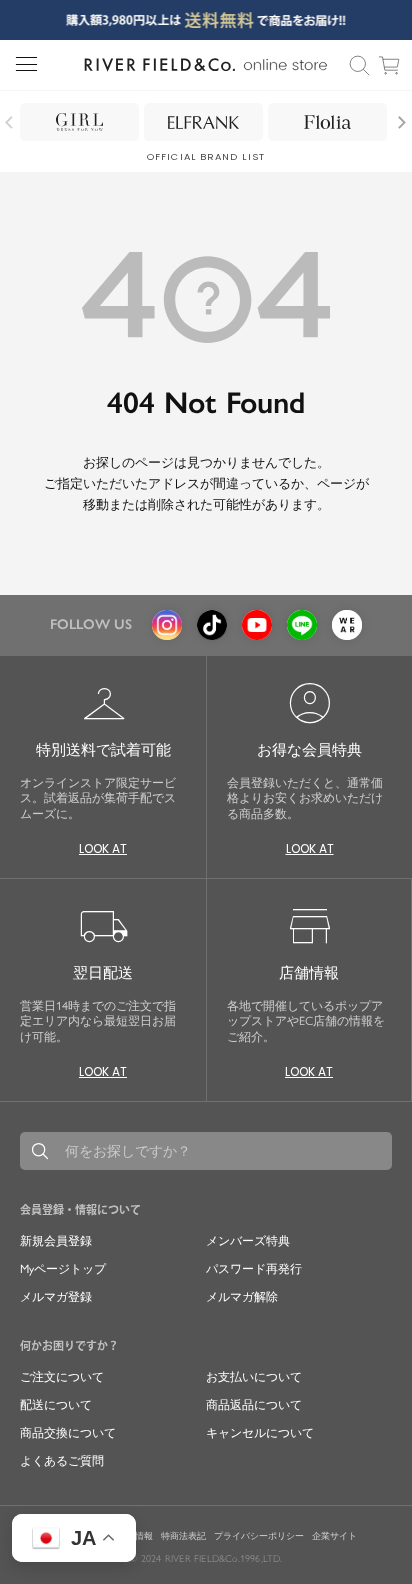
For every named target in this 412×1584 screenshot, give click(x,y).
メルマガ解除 (242, 1297)
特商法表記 (183, 1536)
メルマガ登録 (56, 1297)
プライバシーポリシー (259, 1536)
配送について (56, 1405)
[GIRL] (79, 122)
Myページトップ (63, 1269)
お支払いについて (254, 1377)
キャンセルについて (260, 1433)
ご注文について (62, 1377)
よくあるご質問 (62, 1461)
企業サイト (334, 1536)
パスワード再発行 (254, 1269)
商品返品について (254, 1405)
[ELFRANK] (203, 122)
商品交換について (68, 1433)
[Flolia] (327, 122)
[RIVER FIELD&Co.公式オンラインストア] (205, 65)
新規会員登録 (56, 1241)
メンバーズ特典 (248, 1241)
